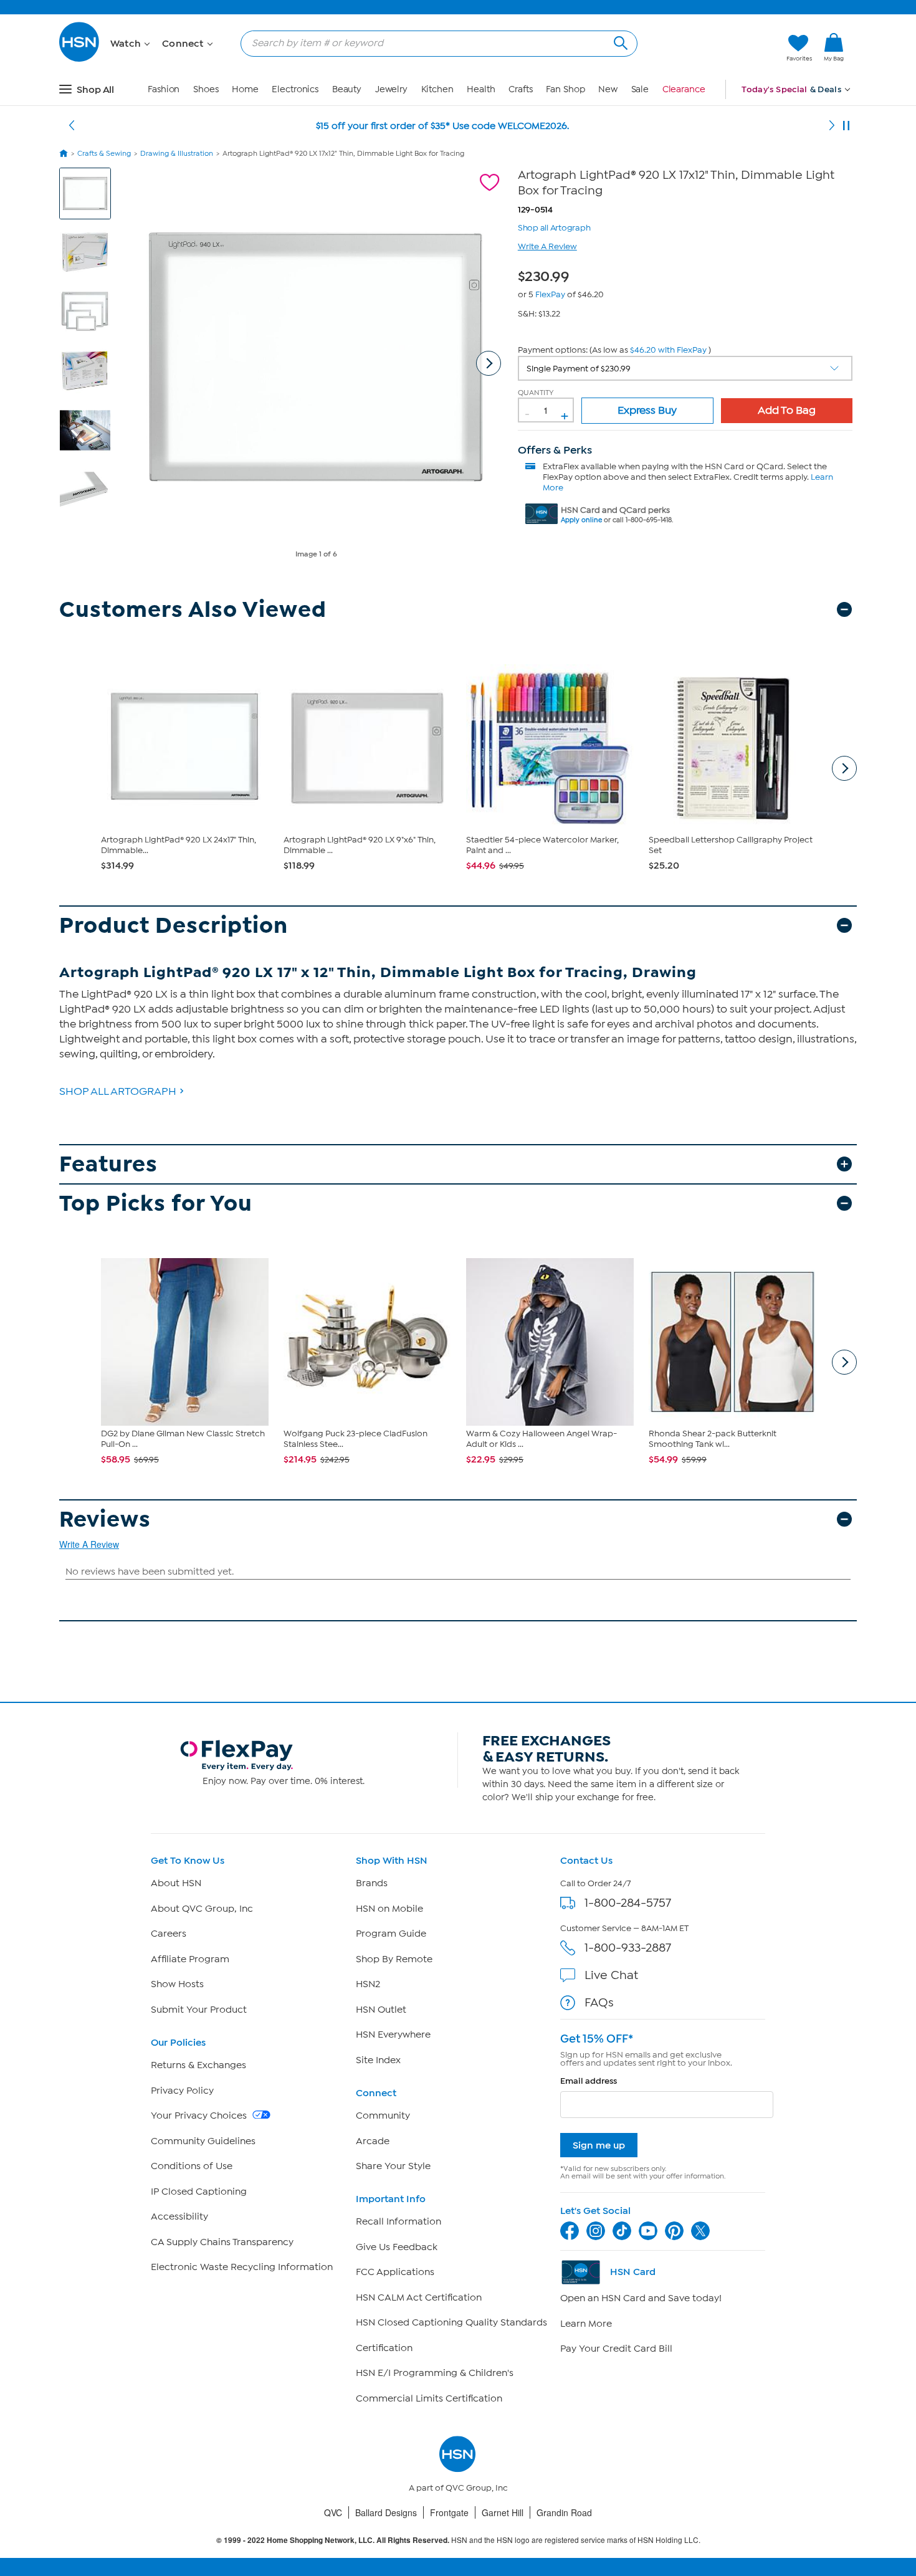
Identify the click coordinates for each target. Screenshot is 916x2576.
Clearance (684, 89)
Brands (372, 1883)
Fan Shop (565, 89)
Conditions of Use (192, 2166)
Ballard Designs (386, 2512)
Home (245, 89)
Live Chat (611, 1975)
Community (383, 2116)
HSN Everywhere (393, 2035)
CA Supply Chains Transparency (222, 2242)
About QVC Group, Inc (202, 1909)
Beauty (347, 89)
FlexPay (550, 294)
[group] (547, 274)
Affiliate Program (190, 1959)
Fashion (164, 89)
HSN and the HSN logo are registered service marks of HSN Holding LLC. (458, 2540)
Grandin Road (564, 2512)
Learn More (586, 2324)
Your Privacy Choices (200, 2116)
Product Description (174, 926)
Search (619, 41)
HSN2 (368, 1984)
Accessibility (179, 2216)
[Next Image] (489, 363)
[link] (834, 48)
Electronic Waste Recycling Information (242, 2267)
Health (481, 89)
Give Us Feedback (397, 2247)
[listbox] (685, 368)
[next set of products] (844, 768)
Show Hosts (177, 1984)
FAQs (599, 2002)
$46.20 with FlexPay (668, 350)
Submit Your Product (199, 2010)
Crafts (520, 89)
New (608, 89)
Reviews (105, 1519)
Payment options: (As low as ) (614, 350)
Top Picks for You (156, 1204)
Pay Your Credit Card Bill (616, 2349)
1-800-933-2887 (628, 1948)
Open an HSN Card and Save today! (641, 2298)
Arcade (373, 2141)
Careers (169, 1934)
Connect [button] (184, 44)
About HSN (176, 1883)
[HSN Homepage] (64, 153)
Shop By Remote (394, 1959)
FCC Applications (395, 2272)
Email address (589, 2081)
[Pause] (846, 126)
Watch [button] (127, 44)
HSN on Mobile (389, 1909)
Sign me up (599, 2145)
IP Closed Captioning (199, 2192)
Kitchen (437, 89)
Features (108, 1164)
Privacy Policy (182, 2091)
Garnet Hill (503, 2512)
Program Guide (391, 1934)
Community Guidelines (203, 2141)
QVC (333, 2512)
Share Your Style (393, 2166)
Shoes (206, 89)
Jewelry (391, 89)
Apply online (581, 520)
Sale (640, 89)
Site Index (378, 2060)
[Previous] (72, 126)
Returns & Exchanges (198, 2065)
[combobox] (434, 43)
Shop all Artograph (554, 227)
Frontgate (449, 2512)
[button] (718, 48)
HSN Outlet (381, 2010)
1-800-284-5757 (628, 1903)
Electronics (295, 89)
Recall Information (398, 2221)
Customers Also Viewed (193, 610)
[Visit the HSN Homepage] (80, 60)
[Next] (832, 126)
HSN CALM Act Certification (419, 2297)
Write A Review (547, 246)
